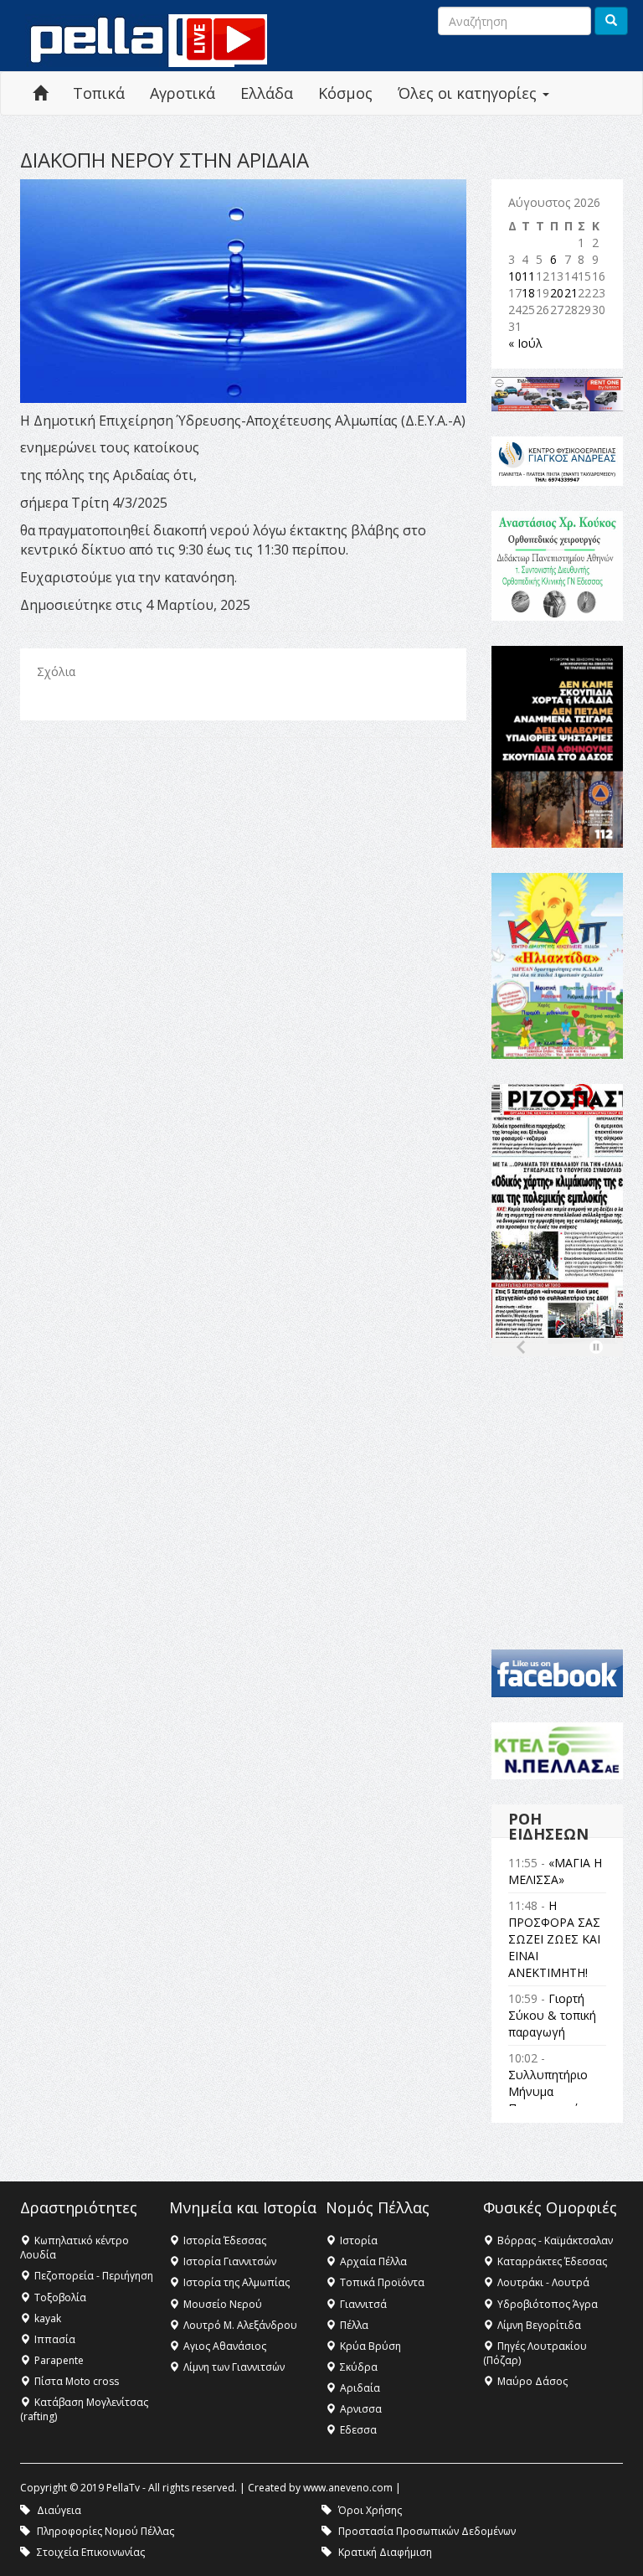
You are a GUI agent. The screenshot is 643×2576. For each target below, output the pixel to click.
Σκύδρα (359, 2367)
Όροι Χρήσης (370, 2510)
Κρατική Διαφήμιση (385, 2552)
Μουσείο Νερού (223, 2304)
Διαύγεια (59, 2510)
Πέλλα (354, 2325)
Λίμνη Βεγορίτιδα (539, 2325)
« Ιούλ (525, 343)
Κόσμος (345, 93)
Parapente (59, 2360)
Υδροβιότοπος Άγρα (548, 2304)
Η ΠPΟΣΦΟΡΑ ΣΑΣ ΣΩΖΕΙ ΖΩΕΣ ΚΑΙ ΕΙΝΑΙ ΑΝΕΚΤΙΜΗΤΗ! (554, 1939)
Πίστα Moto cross (77, 2381)
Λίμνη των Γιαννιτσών (234, 2367)
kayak (48, 2318)
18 (528, 293)
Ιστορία (359, 2240)
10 (515, 276)
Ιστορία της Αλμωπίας (237, 2282)
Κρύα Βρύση (370, 2346)
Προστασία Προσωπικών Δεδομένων (427, 2531)
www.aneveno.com (348, 2488)
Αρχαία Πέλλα (373, 2261)
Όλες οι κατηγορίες (469, 93)
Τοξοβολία (60, 2297)
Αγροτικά (183, 93)
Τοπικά (99, 93)
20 (557, 293)
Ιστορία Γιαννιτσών (230, 2261)
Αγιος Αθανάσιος (225, 2346)
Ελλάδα (267, 93)
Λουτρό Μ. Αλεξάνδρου (240, 2325)
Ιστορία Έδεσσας (225, 2240)
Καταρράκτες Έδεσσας (552, 2261)
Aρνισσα (361, 2409)
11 (528, 276)
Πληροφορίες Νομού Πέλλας (105, 2531)
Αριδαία (360, 2388)
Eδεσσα (358, 2430)
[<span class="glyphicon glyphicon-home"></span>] (40, 93)
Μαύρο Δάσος (532, 2381)
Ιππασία (55, 2339)
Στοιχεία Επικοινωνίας (91, 2552)
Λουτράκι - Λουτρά (543, 2282)
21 (571, 293)
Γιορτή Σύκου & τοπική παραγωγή (552, 2015)
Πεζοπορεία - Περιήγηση (94, 2276)
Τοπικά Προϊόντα (382, 2282)
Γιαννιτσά (363, 2304)
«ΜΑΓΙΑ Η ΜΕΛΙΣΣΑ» (555, 1871)
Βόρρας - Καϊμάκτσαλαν (555, 2240)
